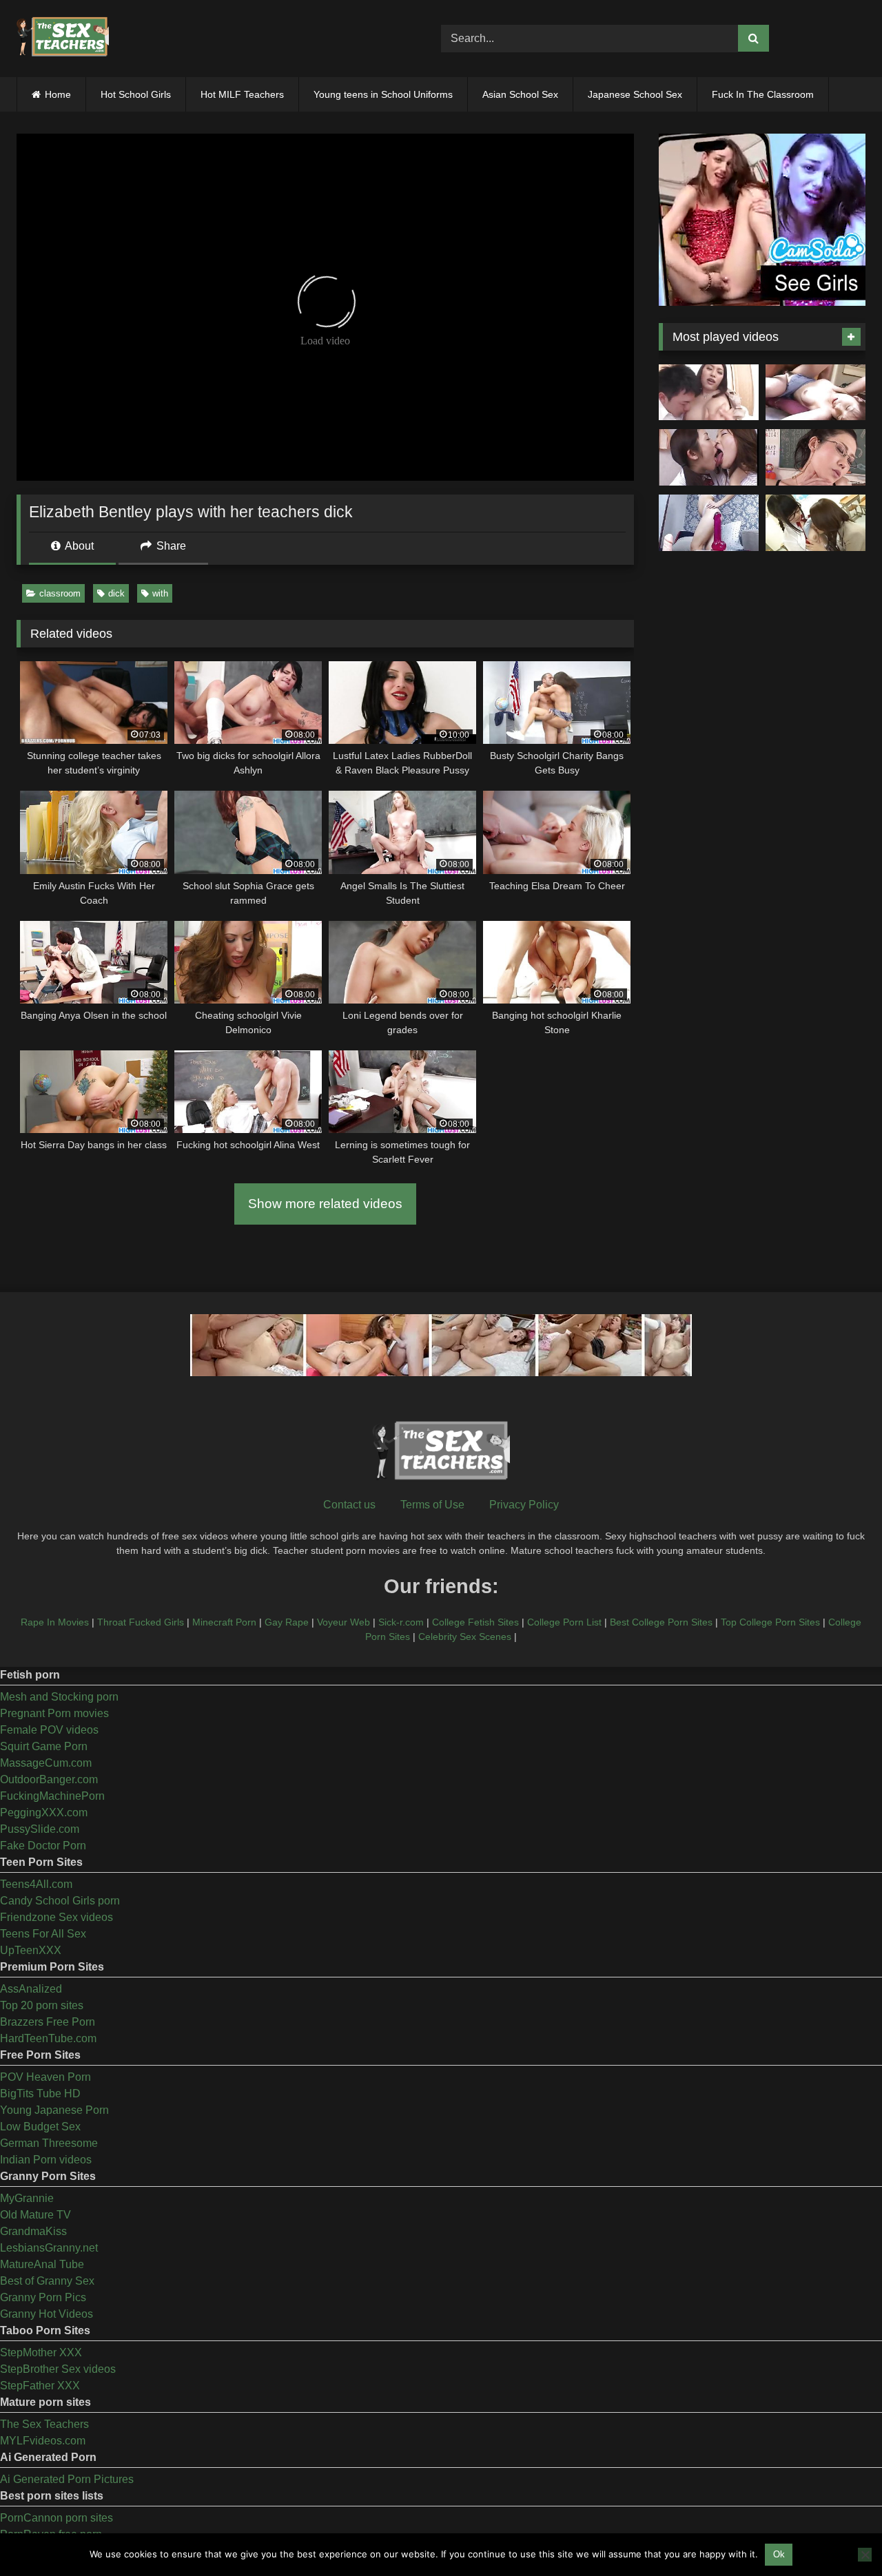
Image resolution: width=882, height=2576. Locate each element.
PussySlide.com (40, 1829)
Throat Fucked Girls (141, 1622)
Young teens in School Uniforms (383, 94)
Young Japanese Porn (54, 2110)
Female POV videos (49, 1730)
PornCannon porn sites (57, 2518)
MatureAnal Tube (42, 2264)
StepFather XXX (40, 2386)
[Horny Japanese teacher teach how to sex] (816, 457)
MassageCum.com (46, 1763)
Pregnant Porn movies (54, 1713)
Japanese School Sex (635, 94)
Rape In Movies (55, 1622)
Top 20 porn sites (42, 2005)
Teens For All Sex (43, 1934)
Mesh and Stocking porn (59, 1697)
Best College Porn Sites (661, 1622)
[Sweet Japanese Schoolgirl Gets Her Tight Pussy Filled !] (816, 393)
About (78, 546)
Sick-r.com (401, 1622)
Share (170, 546)
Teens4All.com (36, 1884)
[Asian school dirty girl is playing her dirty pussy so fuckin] (709, 523)
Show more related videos (325, 1204)
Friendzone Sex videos (57, 1917)
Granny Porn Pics (43, 2297)
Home (58, 94)
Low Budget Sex (40, 2127)
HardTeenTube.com (48, 2038)
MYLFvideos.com (43, 2441)
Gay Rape (287, 1622)
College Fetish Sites (475, 1622)
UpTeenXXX (31, 1950)
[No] (865, 2555)
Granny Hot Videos (47, 2314)
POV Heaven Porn (45, 2077)
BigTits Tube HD (40, 2094)
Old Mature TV (35, 2215)
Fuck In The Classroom (763, 94)
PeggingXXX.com (44, 1812)
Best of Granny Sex (47, 2281)
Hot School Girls (136, 94)
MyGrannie (27, 2198)
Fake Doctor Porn (43, 1846)
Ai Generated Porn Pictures (67, 2479)
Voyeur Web (343, 1622)
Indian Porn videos (46, 2160)
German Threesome (49, 2143)
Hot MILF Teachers (242, 94)
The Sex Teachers (44, 2424)
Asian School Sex (520, 94)
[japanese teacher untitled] (709, 393)
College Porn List (564, 1622)
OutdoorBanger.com (49, 1779)
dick (116, 593)
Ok (779, 2554)
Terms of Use (432, 1505)
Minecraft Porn (224, 1622)
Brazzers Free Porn (48, 2022)
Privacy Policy (524, 1505)
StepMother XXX (41, 2352)
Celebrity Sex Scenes (465, 1637)
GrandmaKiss (33, 2231)
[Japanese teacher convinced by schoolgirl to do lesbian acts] (816, 523)
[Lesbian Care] (709, 457)
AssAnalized (31, 1989)
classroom (60, 593)
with (160, 593)
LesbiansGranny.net (49, 2248)
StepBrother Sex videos (58, 2369)
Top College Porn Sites (770, 1622)
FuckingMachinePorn (52, 1796)
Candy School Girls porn (60, 1901)
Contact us (349, 1505)
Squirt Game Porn (44, 1746)
